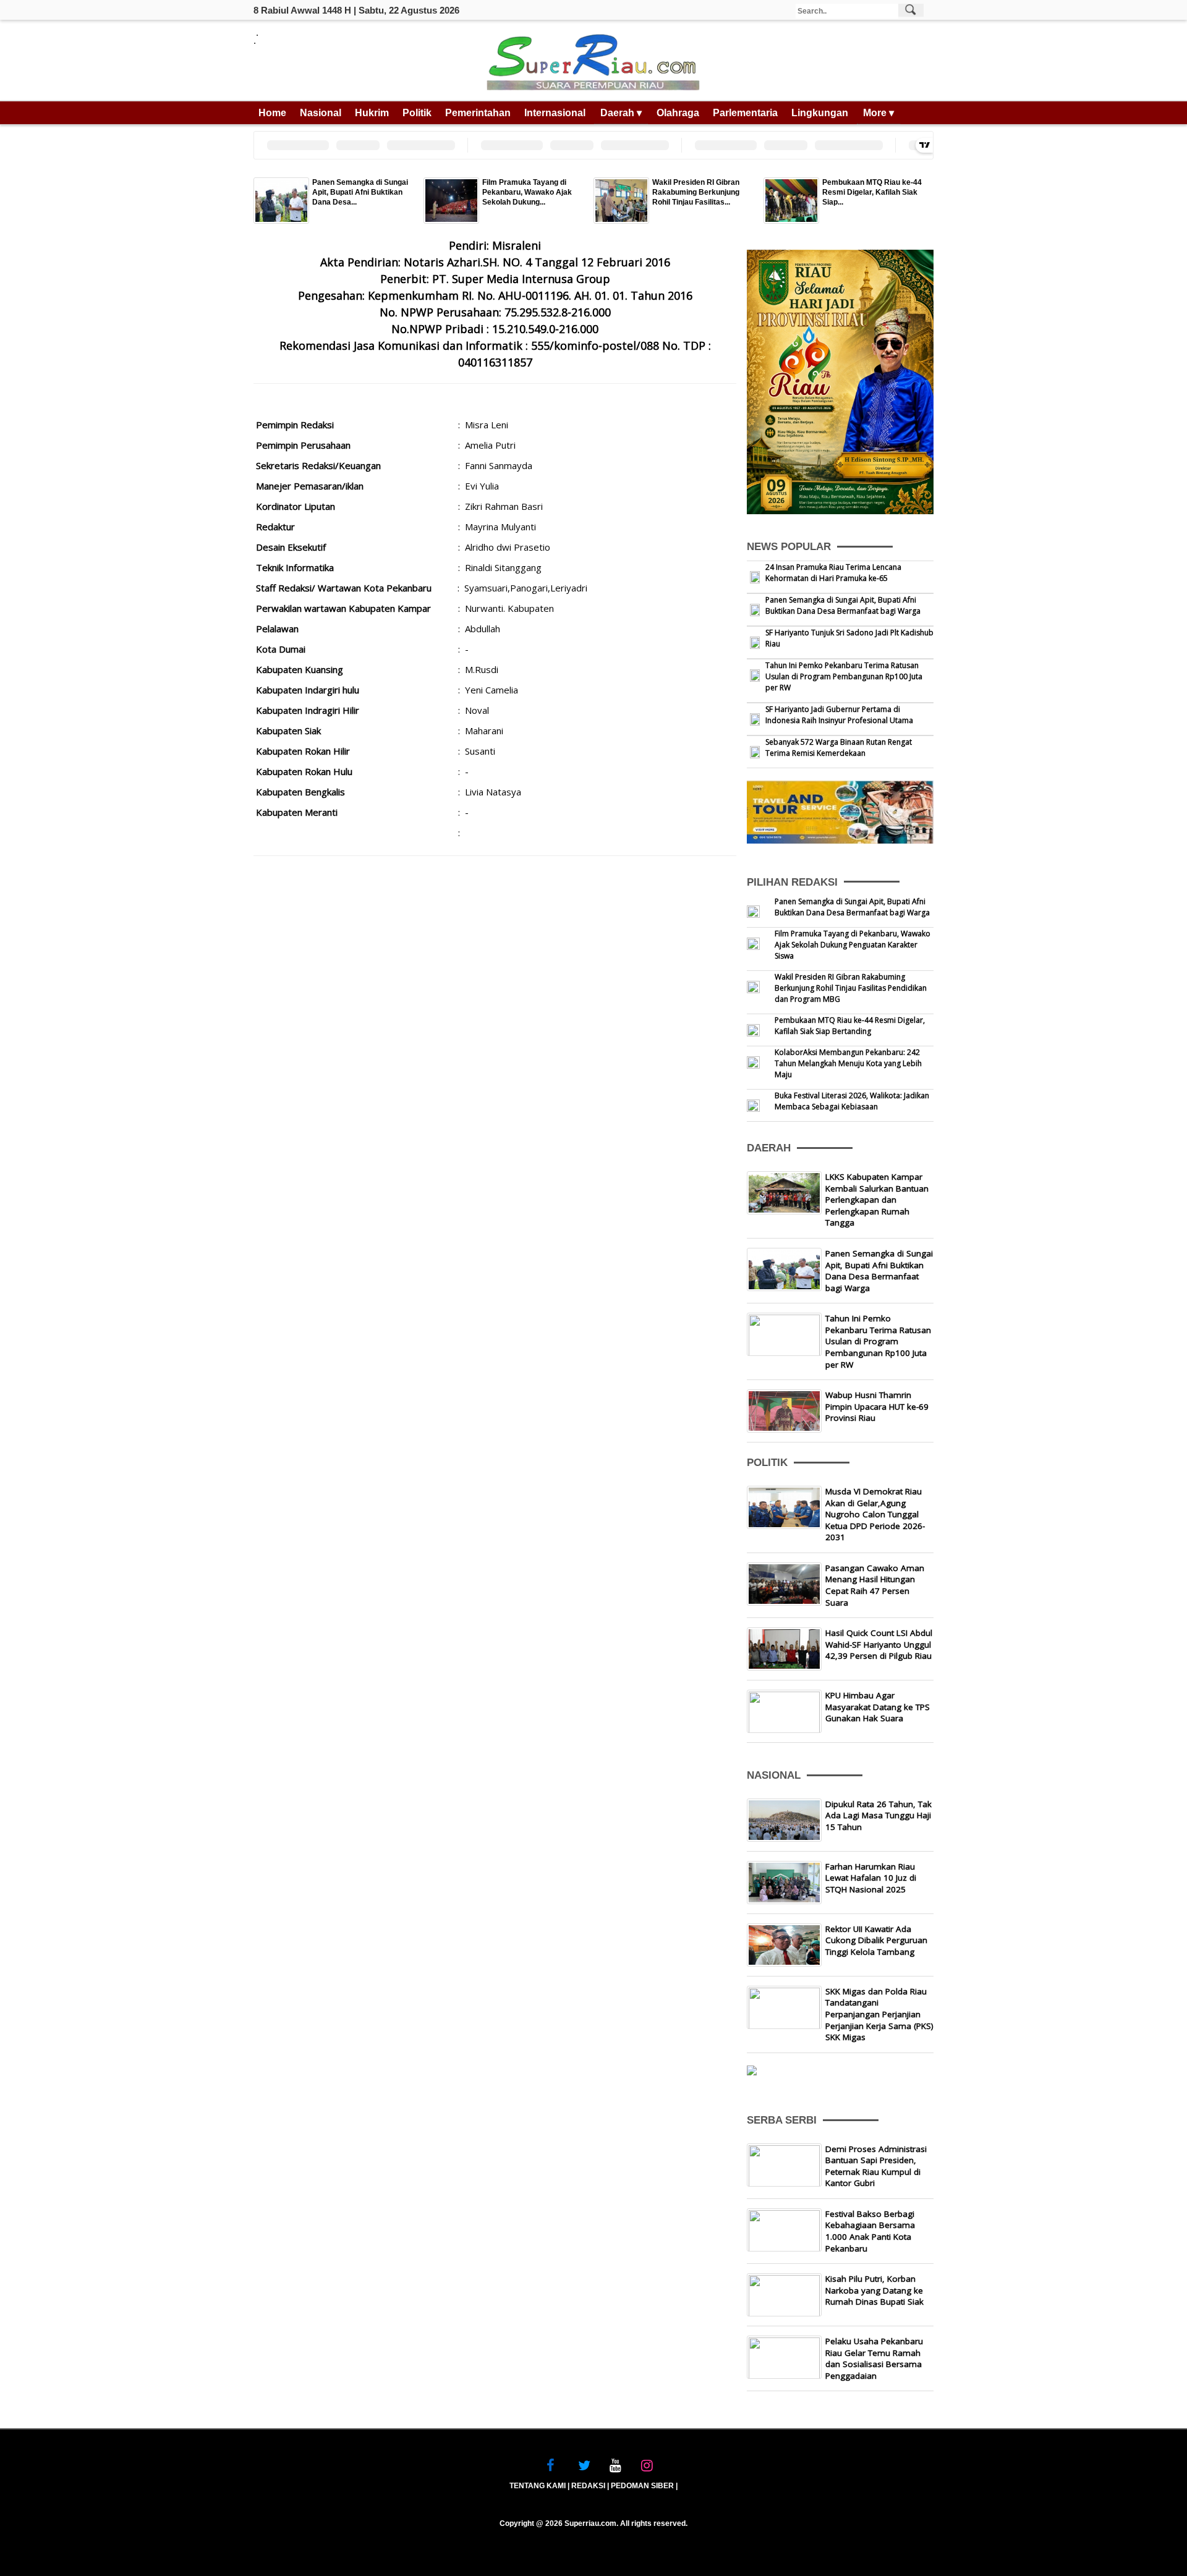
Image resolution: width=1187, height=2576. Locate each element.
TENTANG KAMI (538, 2486)
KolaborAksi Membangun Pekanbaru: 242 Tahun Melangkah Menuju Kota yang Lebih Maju (848, 1063)
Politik (417, 113)
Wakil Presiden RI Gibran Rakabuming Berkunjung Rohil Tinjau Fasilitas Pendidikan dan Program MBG (851, 988)
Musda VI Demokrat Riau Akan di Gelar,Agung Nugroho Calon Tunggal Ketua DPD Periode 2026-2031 (875, 1514)
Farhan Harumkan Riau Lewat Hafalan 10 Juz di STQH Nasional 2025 (871, 1878)
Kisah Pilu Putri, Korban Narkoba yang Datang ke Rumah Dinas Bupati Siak (874, 2290)
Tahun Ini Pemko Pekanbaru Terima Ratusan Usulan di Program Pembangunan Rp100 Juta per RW (844, 676)
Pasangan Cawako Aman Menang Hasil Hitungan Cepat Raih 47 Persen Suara (875, 1585)
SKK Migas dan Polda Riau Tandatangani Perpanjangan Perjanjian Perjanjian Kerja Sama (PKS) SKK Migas (879, 2014)
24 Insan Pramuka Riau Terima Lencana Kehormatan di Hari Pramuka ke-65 (833, 573)
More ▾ (879, 113)
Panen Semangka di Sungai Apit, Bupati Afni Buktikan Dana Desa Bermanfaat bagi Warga (843, 605)
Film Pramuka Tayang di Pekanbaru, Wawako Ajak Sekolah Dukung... (527, 192)
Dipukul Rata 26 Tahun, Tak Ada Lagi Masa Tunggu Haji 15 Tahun (879, 1815)
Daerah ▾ (621, 113)
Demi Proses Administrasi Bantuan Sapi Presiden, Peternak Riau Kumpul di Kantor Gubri (876, 2166)
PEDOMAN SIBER (642, 2486)
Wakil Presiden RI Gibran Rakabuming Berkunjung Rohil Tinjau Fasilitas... (696, 192)
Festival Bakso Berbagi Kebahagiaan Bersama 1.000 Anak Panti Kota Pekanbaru (870, 2231)
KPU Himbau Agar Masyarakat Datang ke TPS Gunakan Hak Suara (878, 1707)
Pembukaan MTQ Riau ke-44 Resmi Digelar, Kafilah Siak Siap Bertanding (850, 1026)
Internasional (555, 113)
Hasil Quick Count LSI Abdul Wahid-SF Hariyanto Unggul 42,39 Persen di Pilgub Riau (879, 1644)
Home (272, 113)
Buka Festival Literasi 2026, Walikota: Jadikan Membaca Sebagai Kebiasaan (852, 1101)
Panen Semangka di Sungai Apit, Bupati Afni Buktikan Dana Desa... (360, 192)
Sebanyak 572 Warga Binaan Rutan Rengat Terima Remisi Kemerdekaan (839, 748)
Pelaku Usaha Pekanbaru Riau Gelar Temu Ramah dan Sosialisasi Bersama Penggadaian (874, 2358)
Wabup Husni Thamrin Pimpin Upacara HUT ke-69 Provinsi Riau (877, 1406)
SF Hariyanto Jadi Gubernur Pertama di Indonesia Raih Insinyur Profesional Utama (839, 715)
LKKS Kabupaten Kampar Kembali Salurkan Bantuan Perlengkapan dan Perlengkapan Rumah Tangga (877, 1200)
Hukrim (372, 113)
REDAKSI (588, 2486)
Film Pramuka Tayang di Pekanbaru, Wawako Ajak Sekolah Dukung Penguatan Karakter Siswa (853, 945)
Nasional (321, 113)
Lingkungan (820, 113)
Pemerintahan (478, 113)
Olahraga (678, 113)
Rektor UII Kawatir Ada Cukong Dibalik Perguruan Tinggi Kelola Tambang (876, 1940)
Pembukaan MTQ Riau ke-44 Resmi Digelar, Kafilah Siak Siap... (872, 192)
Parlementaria (745, 113)
